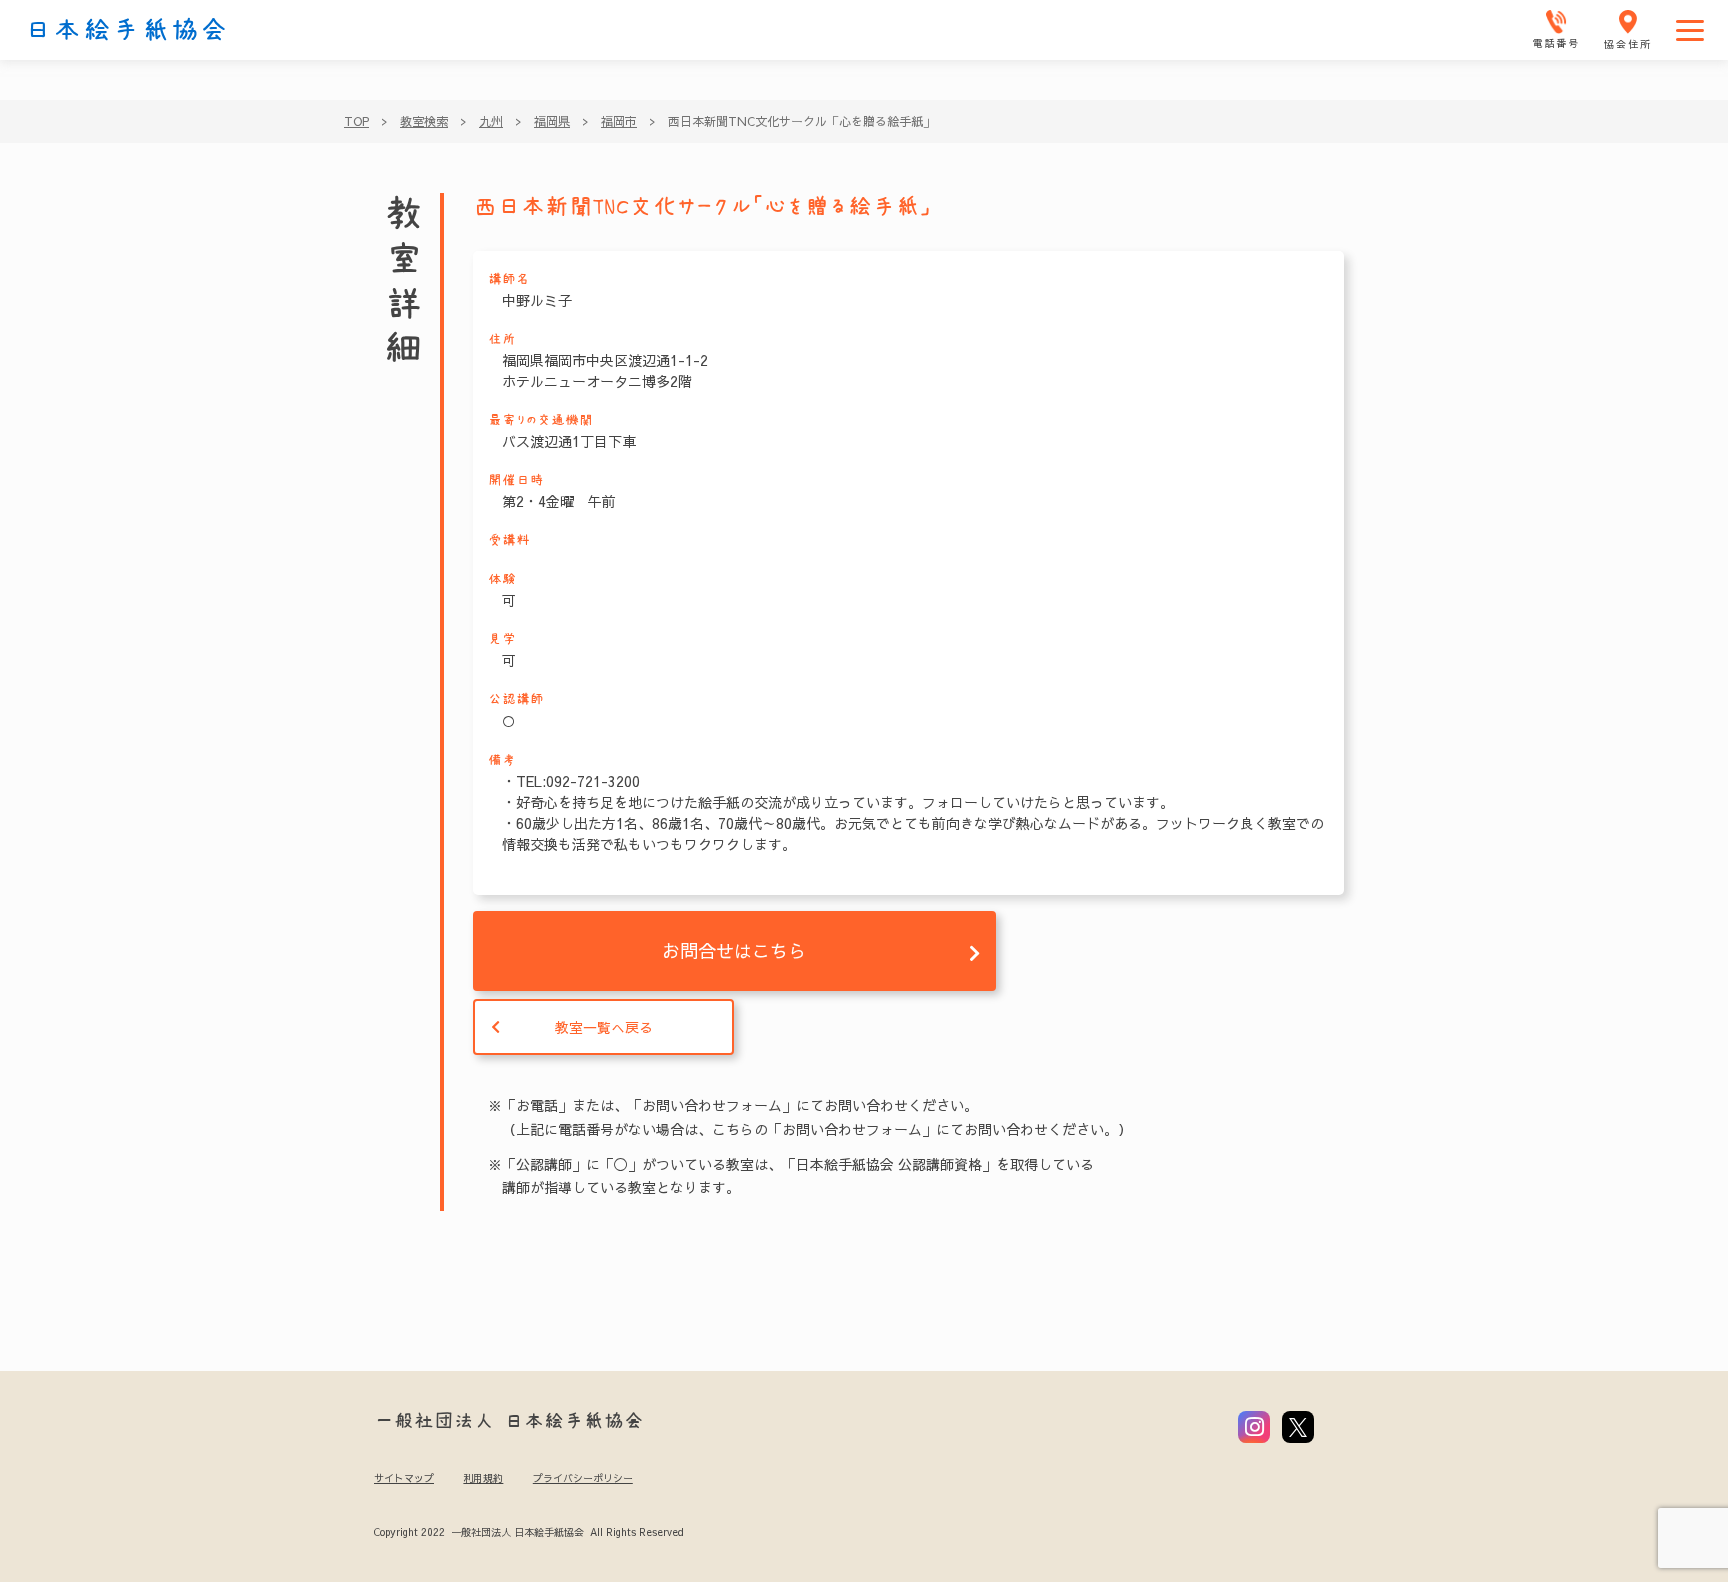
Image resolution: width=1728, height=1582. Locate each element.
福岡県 (552, 121)
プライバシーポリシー (583, 1478)
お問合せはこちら (734, 950)
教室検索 (424, 121)
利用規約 (483, 1478)
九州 (491, 121)
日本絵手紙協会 (127, 30)
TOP (356, 121)
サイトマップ (404, 1478)
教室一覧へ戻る (604, 1027)
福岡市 (619, 121)
